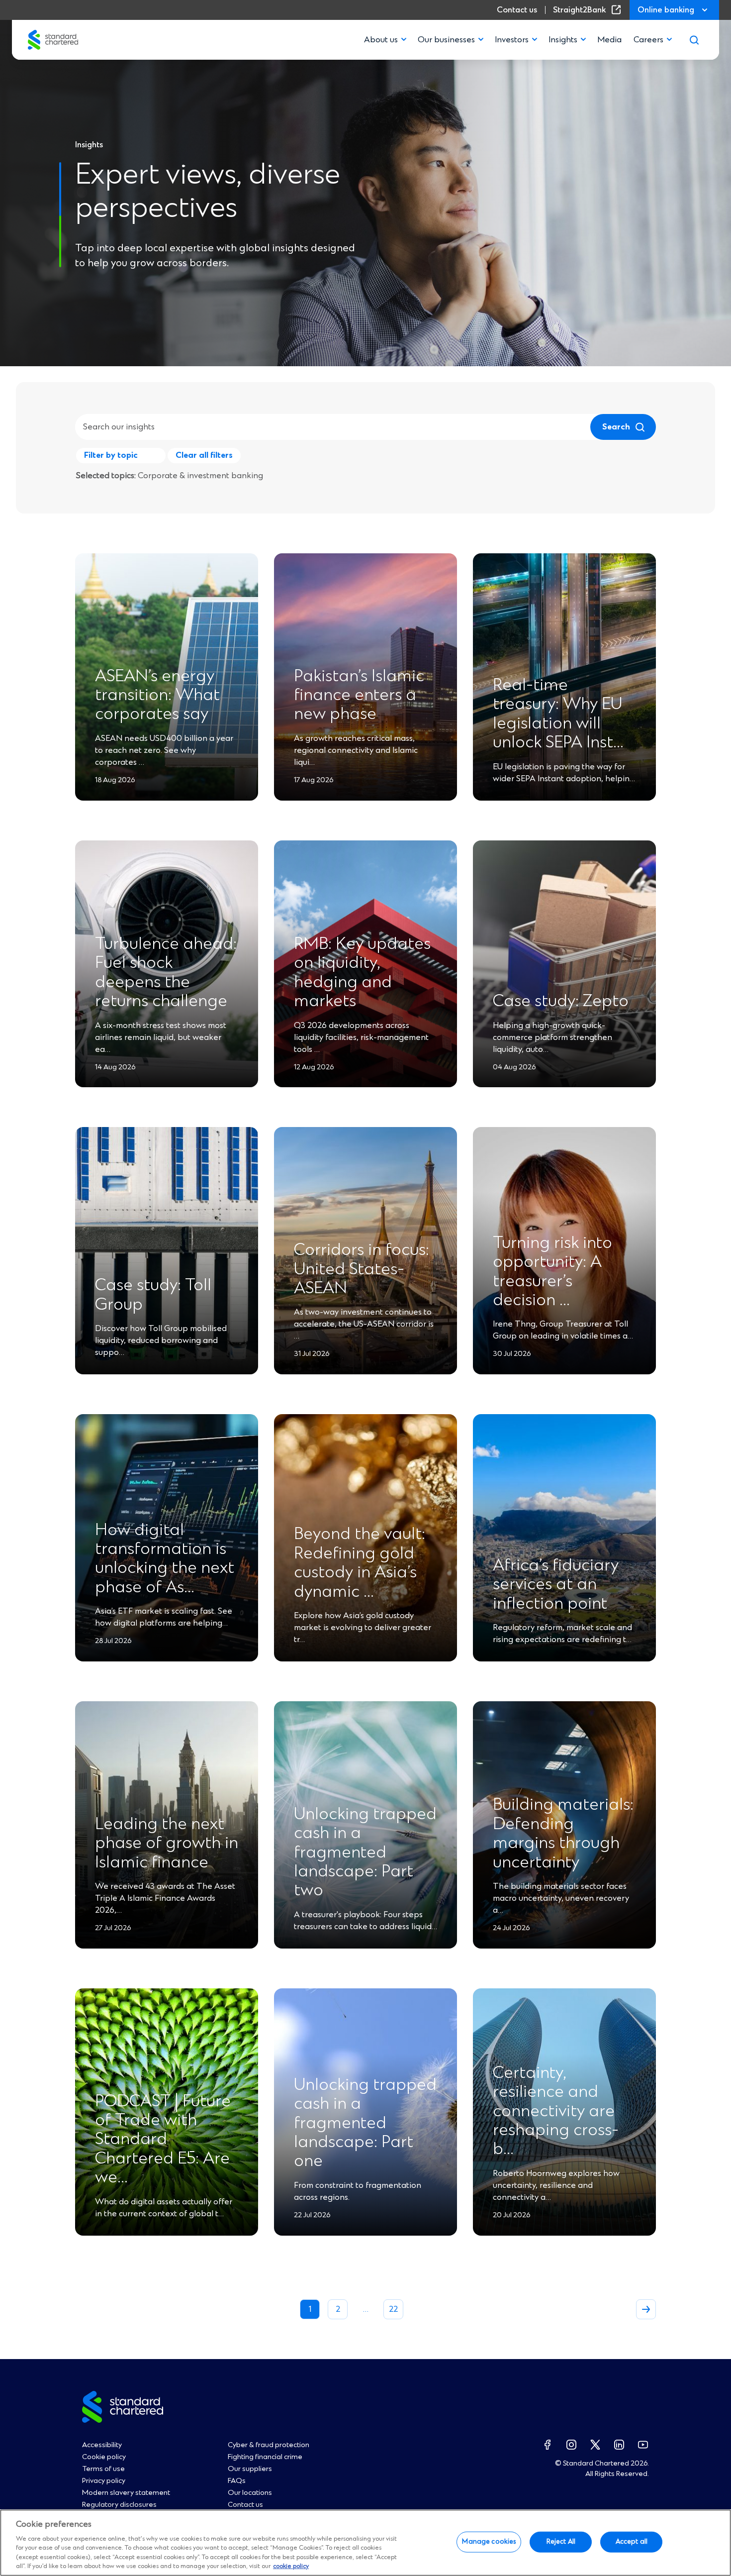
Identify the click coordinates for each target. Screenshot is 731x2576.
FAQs (237, 2481)
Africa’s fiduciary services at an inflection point (556, 1585)
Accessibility (102, 2445)
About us (381, 40)
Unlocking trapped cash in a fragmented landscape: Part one (365, 2124)
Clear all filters (204, 455)
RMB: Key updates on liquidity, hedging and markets (362, 973)
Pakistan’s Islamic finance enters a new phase (359, 696)
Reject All (561, 2542)
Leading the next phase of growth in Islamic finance (167, 1844)
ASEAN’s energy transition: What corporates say (157, 696)
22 (393, 2309)
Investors (512, 40)
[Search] (694, 40)
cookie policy (291, 2566)
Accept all (632, 2542)
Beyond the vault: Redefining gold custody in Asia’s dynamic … (360, 1563)
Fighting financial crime (265, 2457)
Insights (563, 40)
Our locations (250, 2493)
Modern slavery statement (126, 2493)
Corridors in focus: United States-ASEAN (362, 1270)
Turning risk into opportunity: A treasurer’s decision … (552, 1272)
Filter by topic (111, 455)
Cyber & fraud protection (269, 2445)
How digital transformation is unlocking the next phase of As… (165, 1559)
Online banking (666, 10)
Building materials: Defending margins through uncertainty (563, 1834)
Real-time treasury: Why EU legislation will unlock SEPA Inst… (558, 714)
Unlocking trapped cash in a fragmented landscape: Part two (365, 1853)
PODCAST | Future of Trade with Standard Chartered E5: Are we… (163, 2140)
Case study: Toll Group (153, 1295)
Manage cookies (489, 2542)
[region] (365, 2543)
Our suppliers (250, 2469)
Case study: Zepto (561, 1002)
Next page (646, 2309)
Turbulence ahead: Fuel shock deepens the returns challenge (166, 973)
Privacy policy (104, 2481)
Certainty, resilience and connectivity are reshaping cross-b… (556, 2112)
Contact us (517, 10)
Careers (648, 40)
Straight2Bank (589, 10)
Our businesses (446, 40)
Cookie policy (104, 2457)
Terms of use (103, 2469)
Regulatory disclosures (119, 2505)
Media (609, 40)
